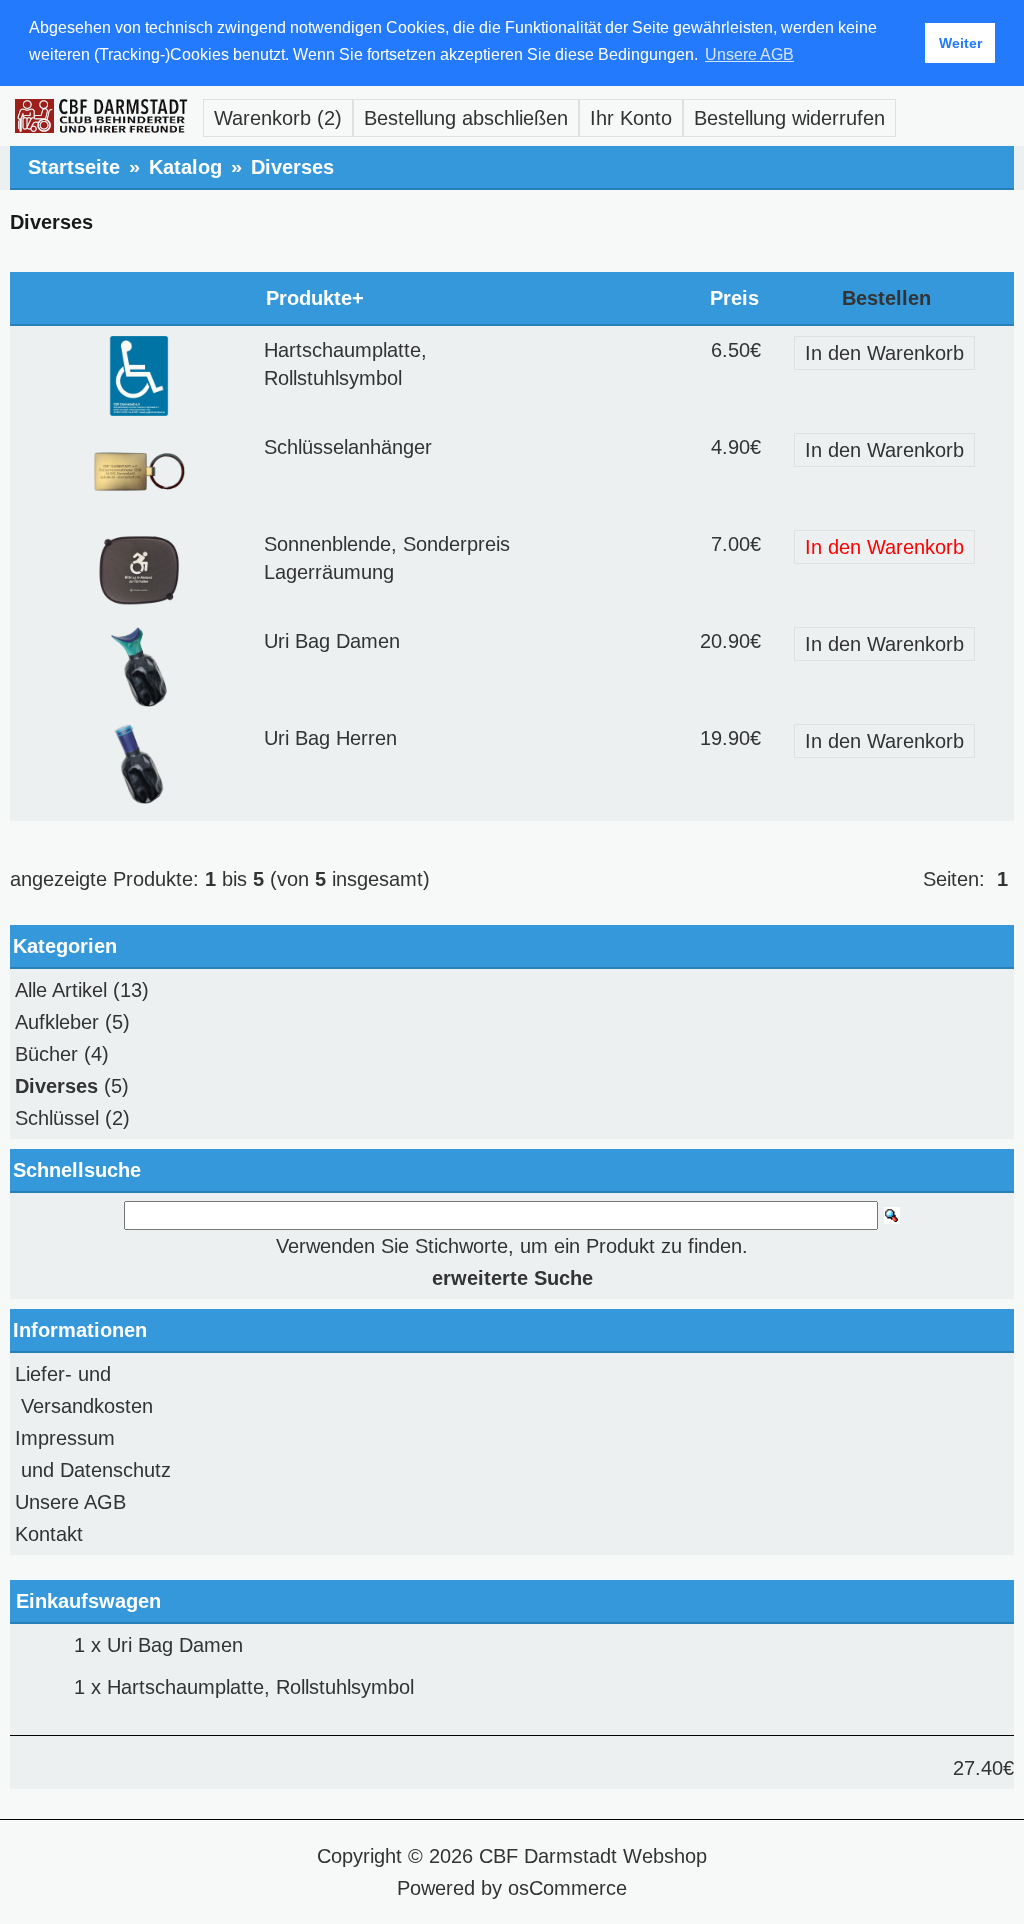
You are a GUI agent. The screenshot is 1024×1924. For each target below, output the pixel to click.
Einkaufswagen (88, 1601)
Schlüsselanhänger (348, 447)
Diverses (292, 167)
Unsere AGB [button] (749, 54)
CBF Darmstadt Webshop (593, 1856)
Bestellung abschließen (466, 118)
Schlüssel (57, 1118)
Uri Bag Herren (330, 738)
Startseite (74, 167)
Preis (734, 298)
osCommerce (567, 1888)
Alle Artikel (61, 990)
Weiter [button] (960, 43)
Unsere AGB (70, 1502)
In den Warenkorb (884, 353)
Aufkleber (57, 1022)
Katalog (185, 167)
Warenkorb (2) (278, 118)
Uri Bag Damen (332, 641)
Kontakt (49, 1534)
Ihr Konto (631, 118)
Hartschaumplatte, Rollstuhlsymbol (260, 1687)
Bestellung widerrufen (789, 118)
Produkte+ (315, 298)
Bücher (46, 1054)
